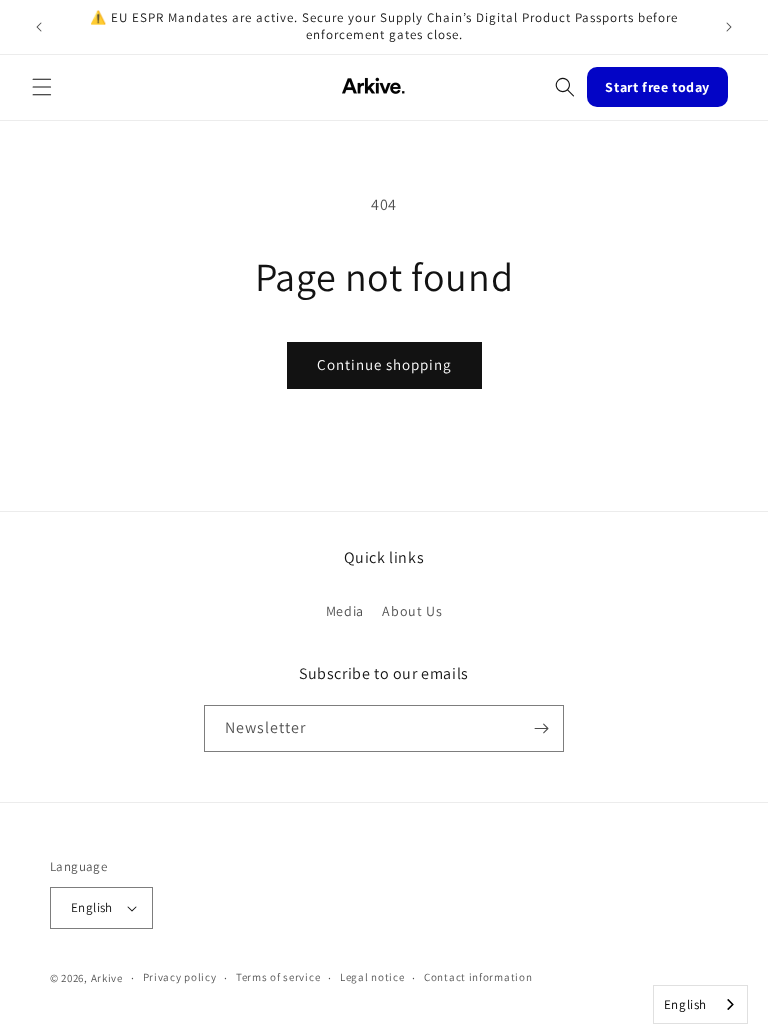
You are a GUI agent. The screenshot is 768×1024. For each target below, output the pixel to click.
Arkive (107, 978)
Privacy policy (180, 977)
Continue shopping (384, 364)
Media (345, 611)
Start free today (657, 87)
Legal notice (372, 977)
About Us (412, 611)
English (685, 1004)
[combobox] (700, 1004)
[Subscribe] (541, 728)
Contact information (478, 977)
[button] (42, 87)
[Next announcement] (729, 27)
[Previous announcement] (39, 27)
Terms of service (278, 977)
